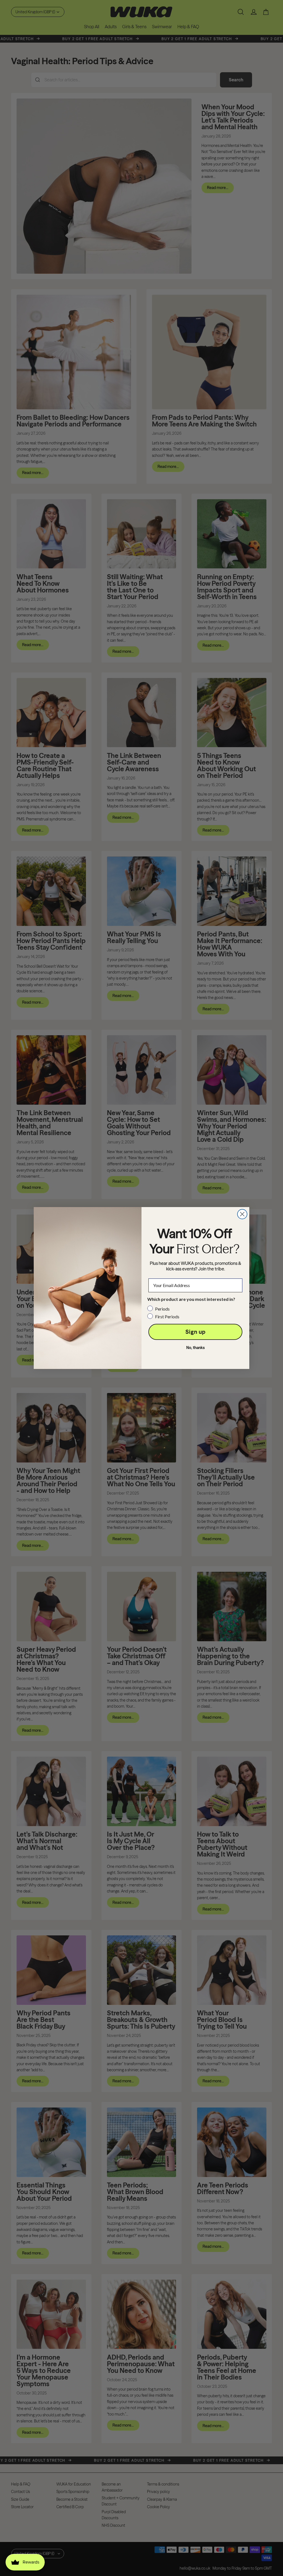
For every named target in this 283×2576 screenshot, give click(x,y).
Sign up (196, 1332)
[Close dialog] (242, 1214)
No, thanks (196, 1348)
